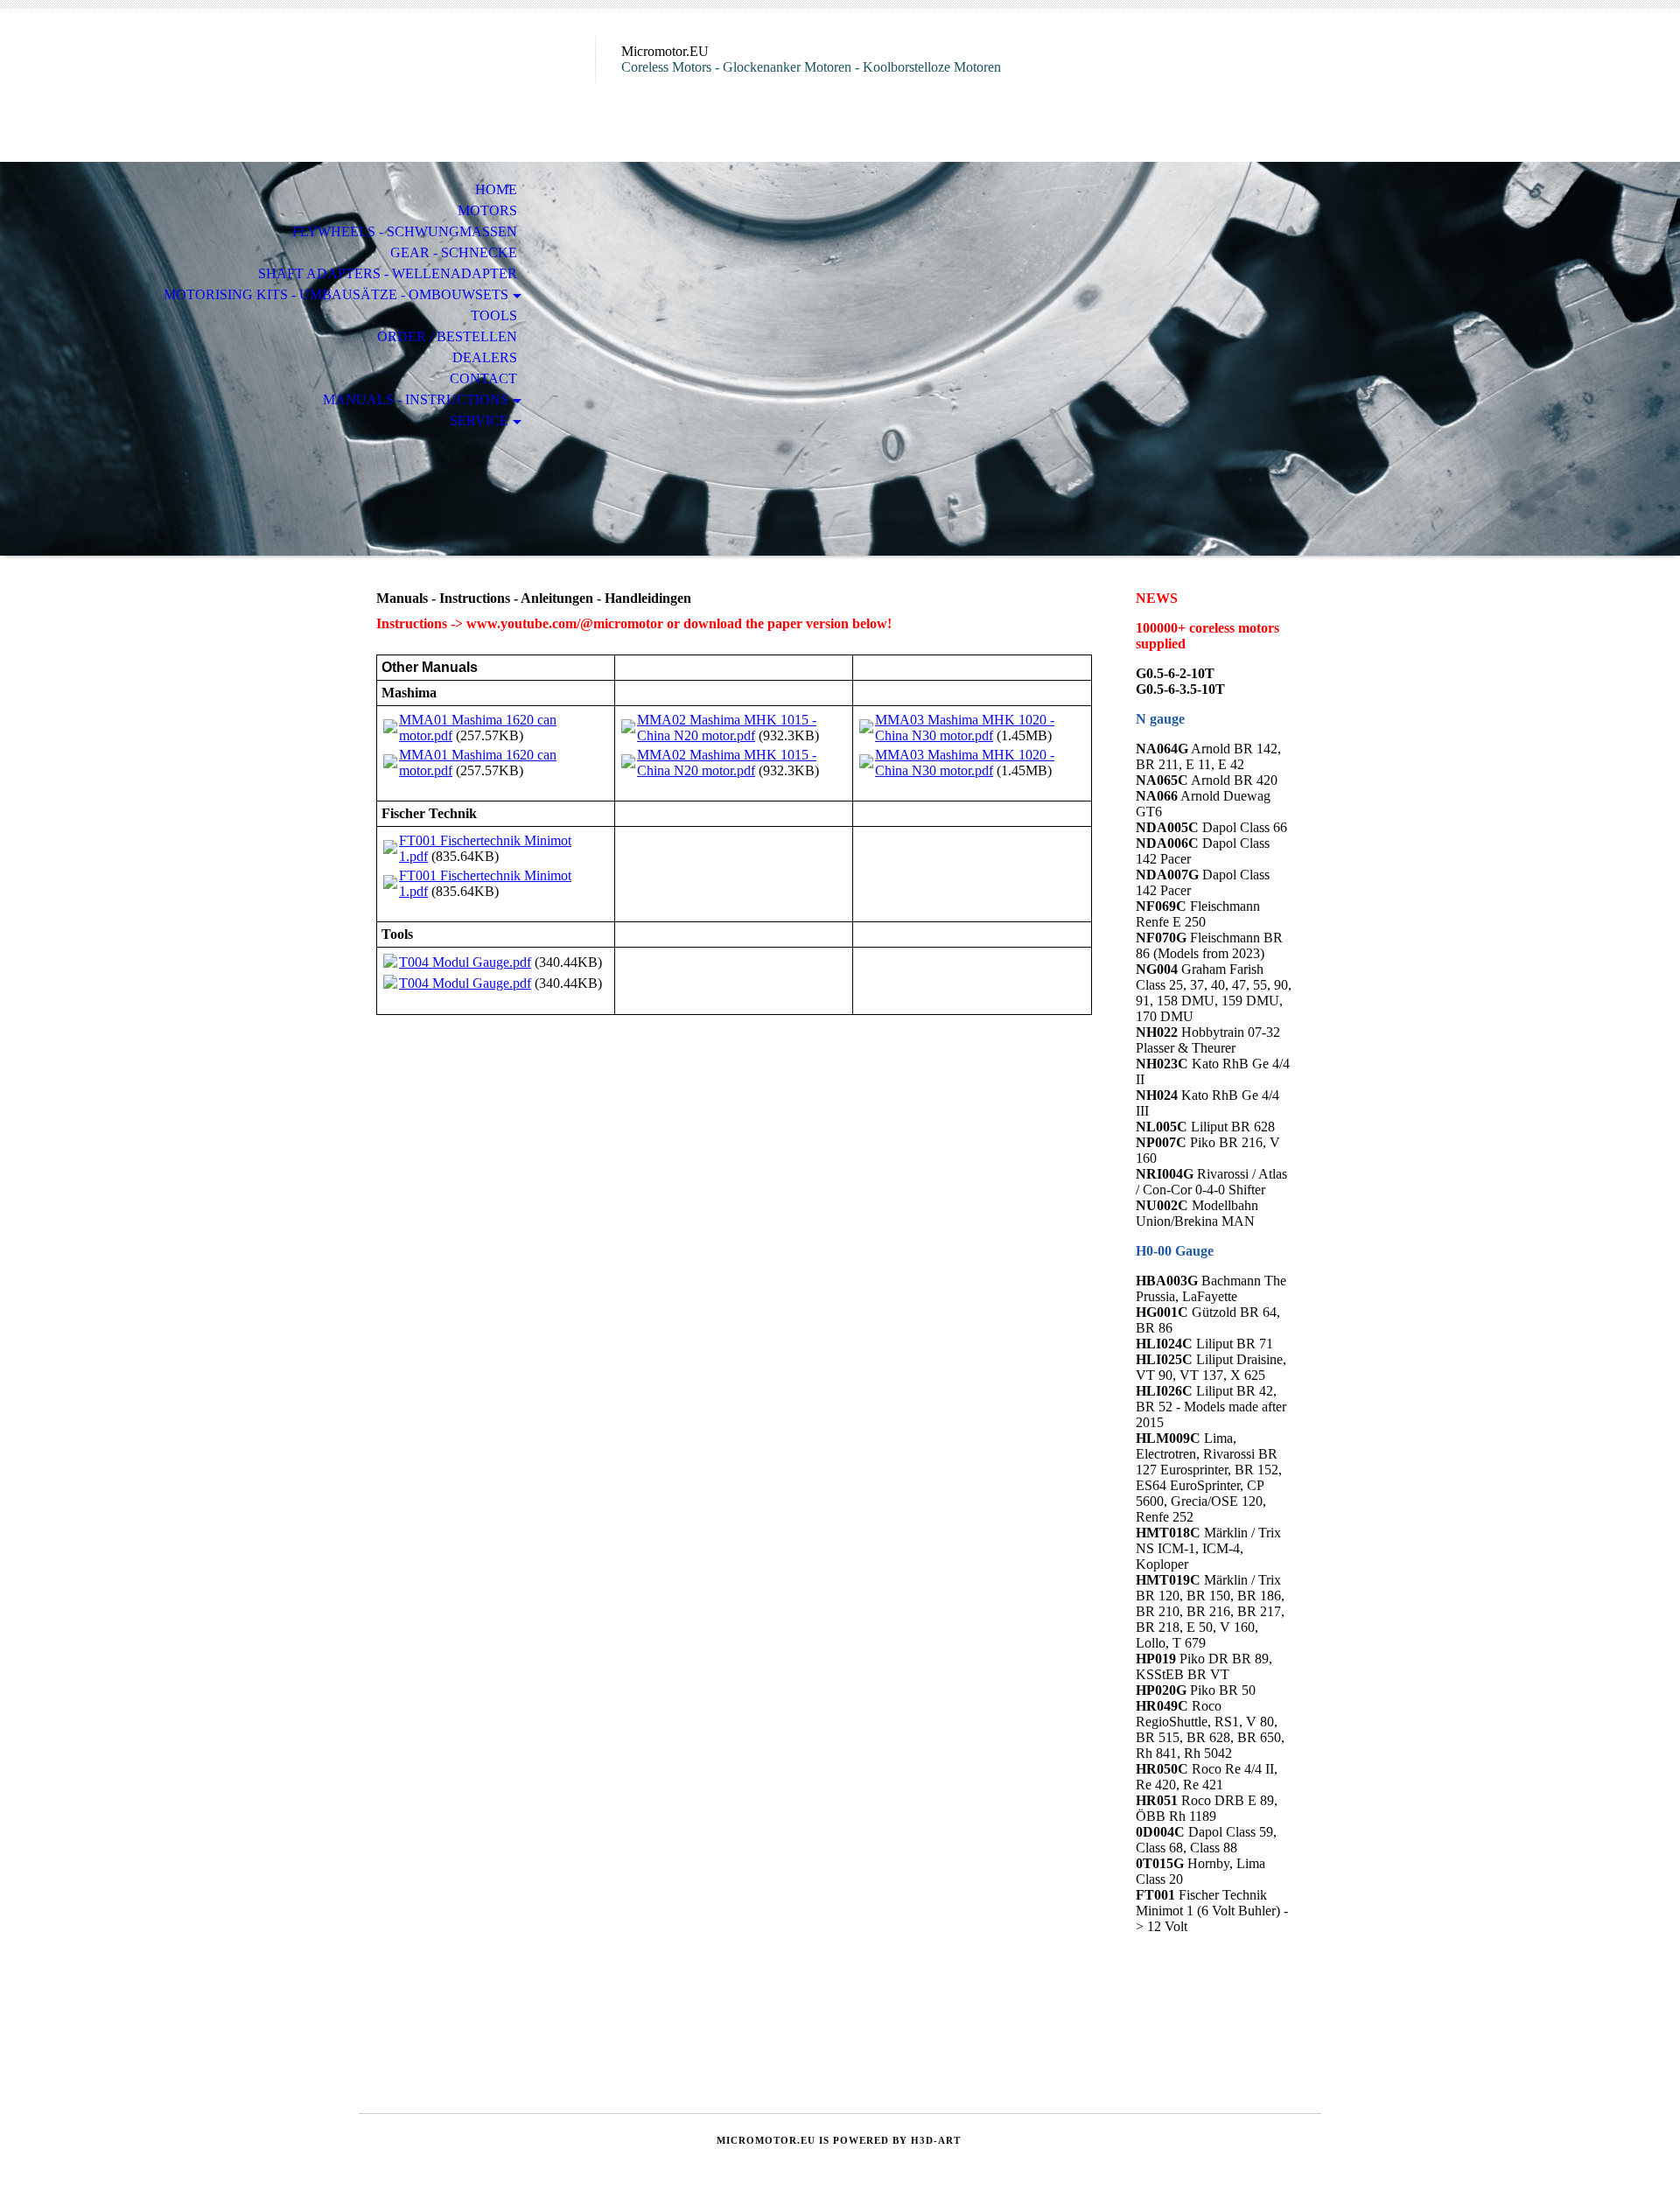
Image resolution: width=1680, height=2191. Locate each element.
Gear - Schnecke (454, 252)
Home (496, 189)
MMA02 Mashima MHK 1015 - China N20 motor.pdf (727, 728)
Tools (494, 315)
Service (479, 420)
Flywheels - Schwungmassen (405, 231)
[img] (477, 85)
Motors (487, 210)
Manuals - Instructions (416, 399)
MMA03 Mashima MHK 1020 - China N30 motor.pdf (965, 728)
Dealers (485, 357)
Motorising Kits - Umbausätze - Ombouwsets (336, 294)
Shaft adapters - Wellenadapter (388, 273)
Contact (483, 378)
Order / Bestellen (447, 336)
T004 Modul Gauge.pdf (465, 962)
